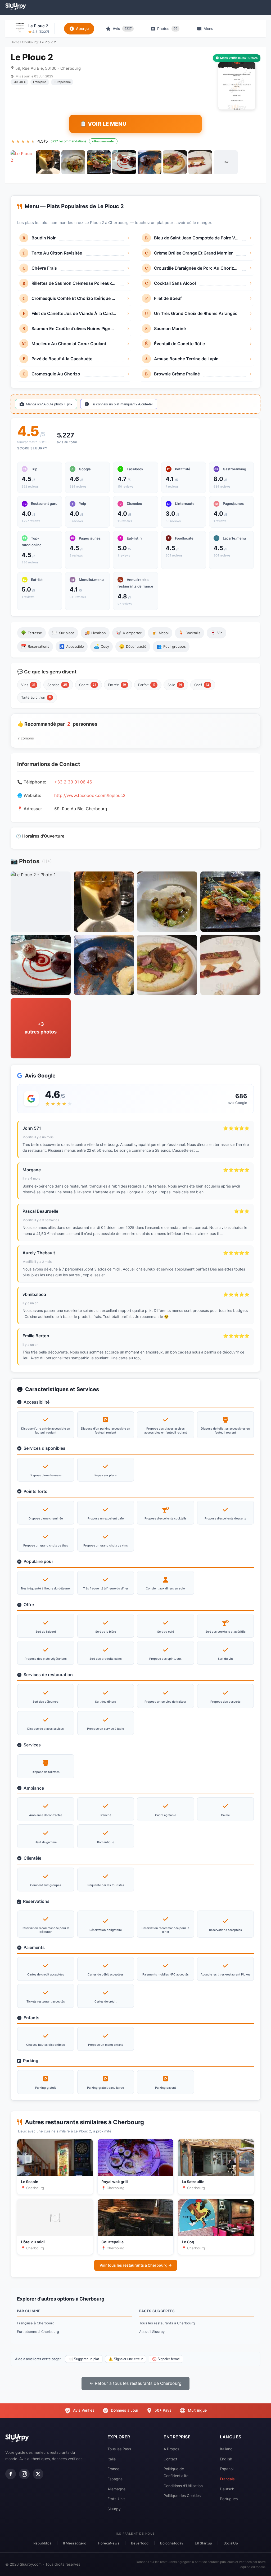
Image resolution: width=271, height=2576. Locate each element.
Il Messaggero (75, 2543)
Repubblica (42, 2543)
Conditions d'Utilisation (183, 2486)
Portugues (229, 2499)
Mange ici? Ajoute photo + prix (49, 404)
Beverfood (140, 2543)
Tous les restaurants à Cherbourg (167, 2323)
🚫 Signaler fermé (166, 2359)
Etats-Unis (116, 2499)
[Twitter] (38, 2474)
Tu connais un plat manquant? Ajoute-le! (122, 404)
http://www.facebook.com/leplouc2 (90, 795)
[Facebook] (11, 2474)
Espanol (227, 2469)
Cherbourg (30, 42)
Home (15, 42)
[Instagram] (24, 2474)
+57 (226, 162)
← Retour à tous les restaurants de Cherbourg (135, 2383)
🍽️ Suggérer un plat (84, 2359)
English (226, 2459)
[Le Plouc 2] (22, 162)
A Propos (171, 2449)
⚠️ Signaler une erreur (126, 2359)
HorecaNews (109, 2543)
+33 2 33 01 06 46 (73, 782)
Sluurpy (114, 2509)
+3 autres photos (41, 1028)
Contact (170, 2459)
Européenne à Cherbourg (38, 2332)
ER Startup (203, 2543)
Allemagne (116, 2489)
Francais (227, 2479)
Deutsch (227, 2489)
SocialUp (231, 2543)
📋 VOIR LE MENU (103, 124)
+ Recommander (103, 141)
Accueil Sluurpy (152, 2332)
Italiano (226, 2449)
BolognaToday (172, 2543)
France (113, 2469)
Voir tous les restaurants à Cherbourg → (136, 2265)
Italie (112, 2459)
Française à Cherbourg (36, 2323)
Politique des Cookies (182, 2496)
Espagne (115, 2479)
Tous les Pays (119, 2449)
